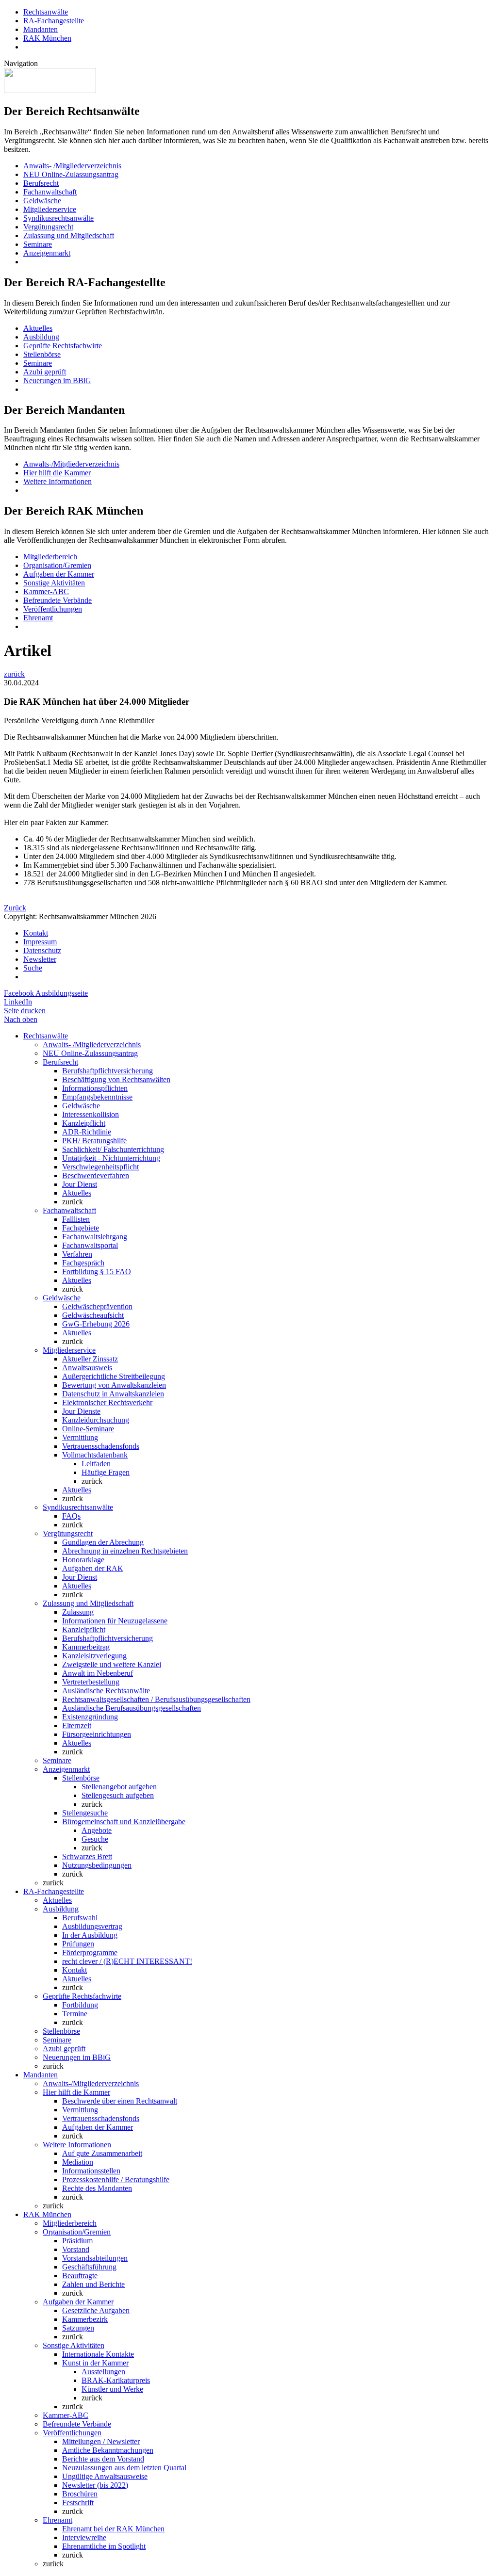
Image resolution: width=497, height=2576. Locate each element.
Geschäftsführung (89, 2267)
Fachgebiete (81, 1228)
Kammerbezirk (85, 2319)
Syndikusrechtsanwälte (58, 218)
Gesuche (95, 1839)
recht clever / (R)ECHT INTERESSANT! (127, 1961)
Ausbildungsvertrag (92, 1926)
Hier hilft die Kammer (57, 473)
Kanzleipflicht (84, 1123)
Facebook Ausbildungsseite (46, 993)
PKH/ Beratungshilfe (94, 1141)
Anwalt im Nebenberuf (98, 1673)
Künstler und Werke (112, 2389)
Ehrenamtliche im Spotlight (104, 2546)
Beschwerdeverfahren (96, 1175)
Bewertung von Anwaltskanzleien (114, 1385)
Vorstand (76, 2249)
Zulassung (78, 1612)
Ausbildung (41, 337)
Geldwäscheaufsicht (93, 1315)
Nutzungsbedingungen (97, 1865)
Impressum (40, 942)
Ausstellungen (103, 2372)
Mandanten (41, 29)
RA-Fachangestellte (54, 21)
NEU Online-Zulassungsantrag (71, 174)
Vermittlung (80, 1437)
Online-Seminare (88, 1429)
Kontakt (36, 933)
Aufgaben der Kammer (59, 574)
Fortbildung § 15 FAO (97, 1272)
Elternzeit (77, 1725)
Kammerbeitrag (86, 1647)
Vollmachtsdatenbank (95, 1455)
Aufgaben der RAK (93, 1568)
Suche (33, 968)
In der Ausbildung (90, 1935)
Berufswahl (80, 1918)
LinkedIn (18, 1002)
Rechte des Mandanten (97, 2188)
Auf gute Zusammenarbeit (102, 2153)
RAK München (47, 38)
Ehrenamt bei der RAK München (113, 2529)
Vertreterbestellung (91, 1682)
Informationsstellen (91, 2171)
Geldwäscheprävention (97, 1306)
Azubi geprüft (45, 372)
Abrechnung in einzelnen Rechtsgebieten (125, 1551)
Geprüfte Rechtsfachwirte (63, 346)
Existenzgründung (90, 1717)
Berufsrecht (41, 183)
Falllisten (76, 1219)
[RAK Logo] (50, 90)
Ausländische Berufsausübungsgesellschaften (132, 1708)
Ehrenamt (38, 618)
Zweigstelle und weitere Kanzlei (112, 1664)
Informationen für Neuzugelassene (115, 1621)
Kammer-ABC (46, 591)
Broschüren (80, 2494)
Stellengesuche (85, 1813)
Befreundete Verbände (58, 600)
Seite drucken (25, 1011)
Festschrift (78, 2503)
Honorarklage (83, 1560)
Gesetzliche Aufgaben (96, 2310)
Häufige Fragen (106, 1472)
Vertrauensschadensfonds (101, 1446)
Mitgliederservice (50, 209)
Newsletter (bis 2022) (95, 2485)
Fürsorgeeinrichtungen (97, 1734)
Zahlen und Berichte (93, 2284)
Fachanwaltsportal (90, 1245)
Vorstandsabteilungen (95, 2258)
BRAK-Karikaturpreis (116, 2380)
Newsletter (40, 959)
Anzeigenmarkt (47, 253)
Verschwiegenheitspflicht (100, 1167)
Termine (75, 2014)
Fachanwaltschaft (50, 192)
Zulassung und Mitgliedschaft (69, 235)
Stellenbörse (42, 354)
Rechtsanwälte (46, 12)
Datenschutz (42, 950)
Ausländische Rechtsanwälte (106, 1691)
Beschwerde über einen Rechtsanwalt (120, 2101)
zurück (14, 674)
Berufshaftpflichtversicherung (108, 1071)
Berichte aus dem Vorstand (103, 2459)
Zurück (15, 908)
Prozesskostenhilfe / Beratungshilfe (116, 2179)
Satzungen (78, 2328)
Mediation (78, 2162)
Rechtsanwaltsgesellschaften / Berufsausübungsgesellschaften (156, 1699)
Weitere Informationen (58, 481)
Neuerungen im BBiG (57, 381)
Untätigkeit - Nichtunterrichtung (111, 1158)
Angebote (97, 1830)
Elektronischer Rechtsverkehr (107, 1402)
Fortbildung (80, 2005)
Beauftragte (80, 2276)
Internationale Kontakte (98, 2354)
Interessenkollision (91, 1114)
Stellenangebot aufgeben (119, 1787)
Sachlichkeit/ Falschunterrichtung (113, 1149)
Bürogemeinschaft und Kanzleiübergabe (124, 1822)
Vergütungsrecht (48, 227)
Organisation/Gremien (57, 565)
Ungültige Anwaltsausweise (105, 2476)
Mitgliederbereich (50, 557)
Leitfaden (96, 1464)
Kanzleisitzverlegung (94, 1656)
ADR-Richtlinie (87, 1132)
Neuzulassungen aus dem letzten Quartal (124, 2468)
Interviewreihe (84, 2537)
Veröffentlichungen (53, 609)
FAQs (71, 1516)
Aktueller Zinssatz (90, 1359)
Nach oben (21, 1019)
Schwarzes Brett (87, 1856)
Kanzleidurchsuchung (96, 1420)
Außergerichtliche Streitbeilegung (114, 1376)
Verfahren (77, 1254)
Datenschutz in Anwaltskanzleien (113, 1394)
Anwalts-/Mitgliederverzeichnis (71, 464)
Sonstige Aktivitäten (54, 583)
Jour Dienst (80, 1184)
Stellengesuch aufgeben (118, 1795)
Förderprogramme (90, 1952)
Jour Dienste (81, 1411)
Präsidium (77, 2241)
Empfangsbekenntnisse (97, 1097)
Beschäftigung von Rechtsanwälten (116, 1079)
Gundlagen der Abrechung (103, 1542)
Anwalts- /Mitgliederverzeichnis (72, 166)
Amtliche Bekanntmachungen (108, 2450)
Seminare (38, 244)
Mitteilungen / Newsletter (101, 2441)
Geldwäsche (42, 201)
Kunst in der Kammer (95, 2363)
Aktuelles (38, 328)
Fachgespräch (83, 1263)
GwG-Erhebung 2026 (96, 1324)
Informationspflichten (95, 1088)
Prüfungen (78, 1944)
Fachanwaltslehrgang (95, 1237)
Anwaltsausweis (87, 1368)
